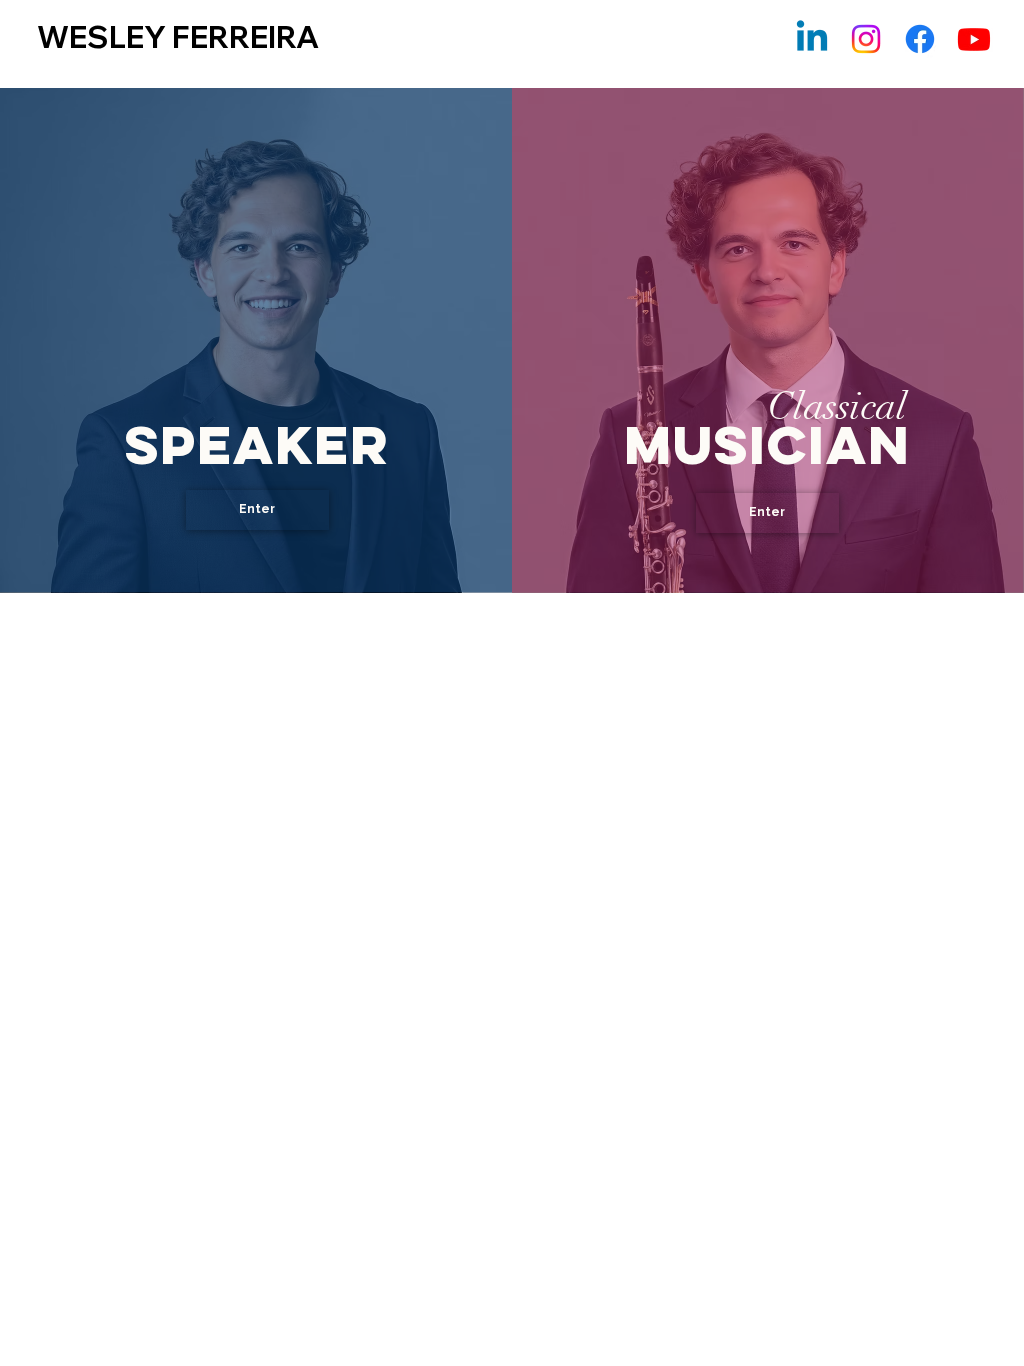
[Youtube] (974, 39)
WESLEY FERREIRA (178, 37)
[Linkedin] (812, 39)
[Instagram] (866, 39)
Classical (837, 407)
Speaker (256, 444)
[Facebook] (920, 39)
